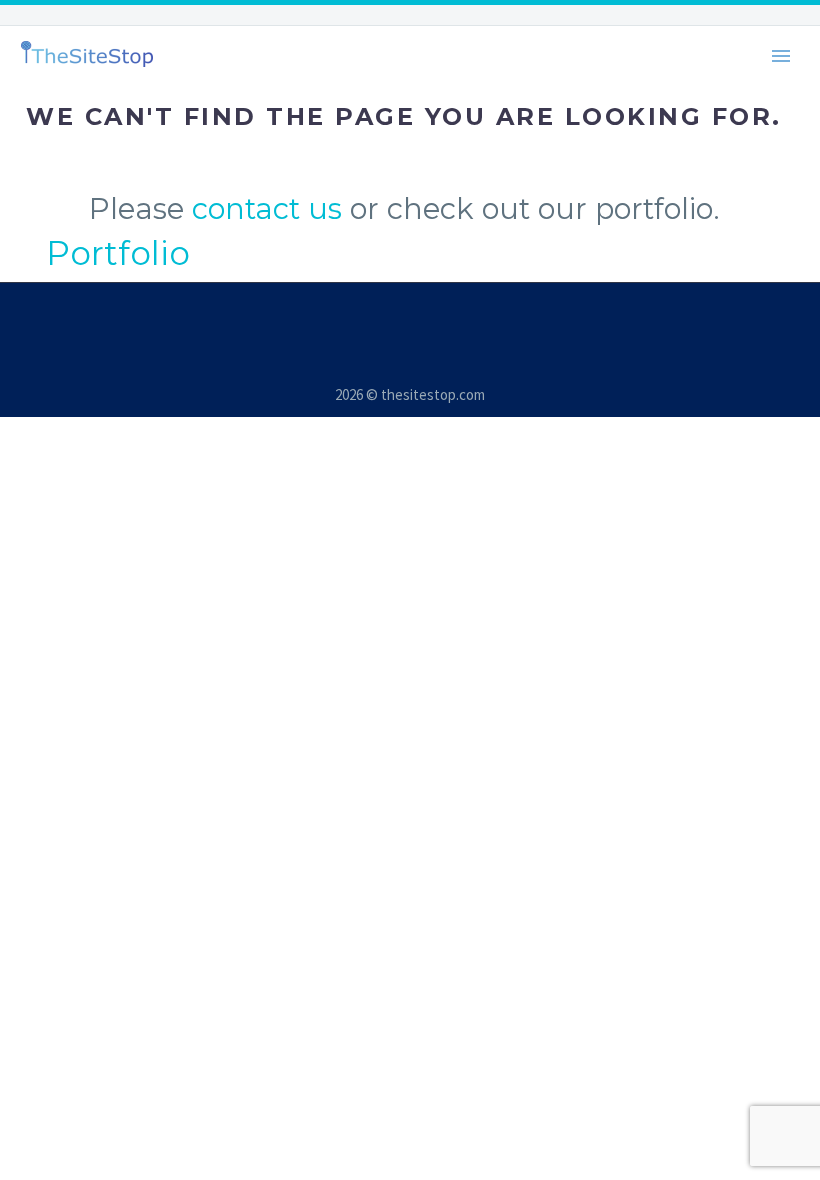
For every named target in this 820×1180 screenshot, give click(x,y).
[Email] (397, 296)
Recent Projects (457, 50)
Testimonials (659, 50)
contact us (267, 208)
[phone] (423, 296)
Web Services (256, 50)
